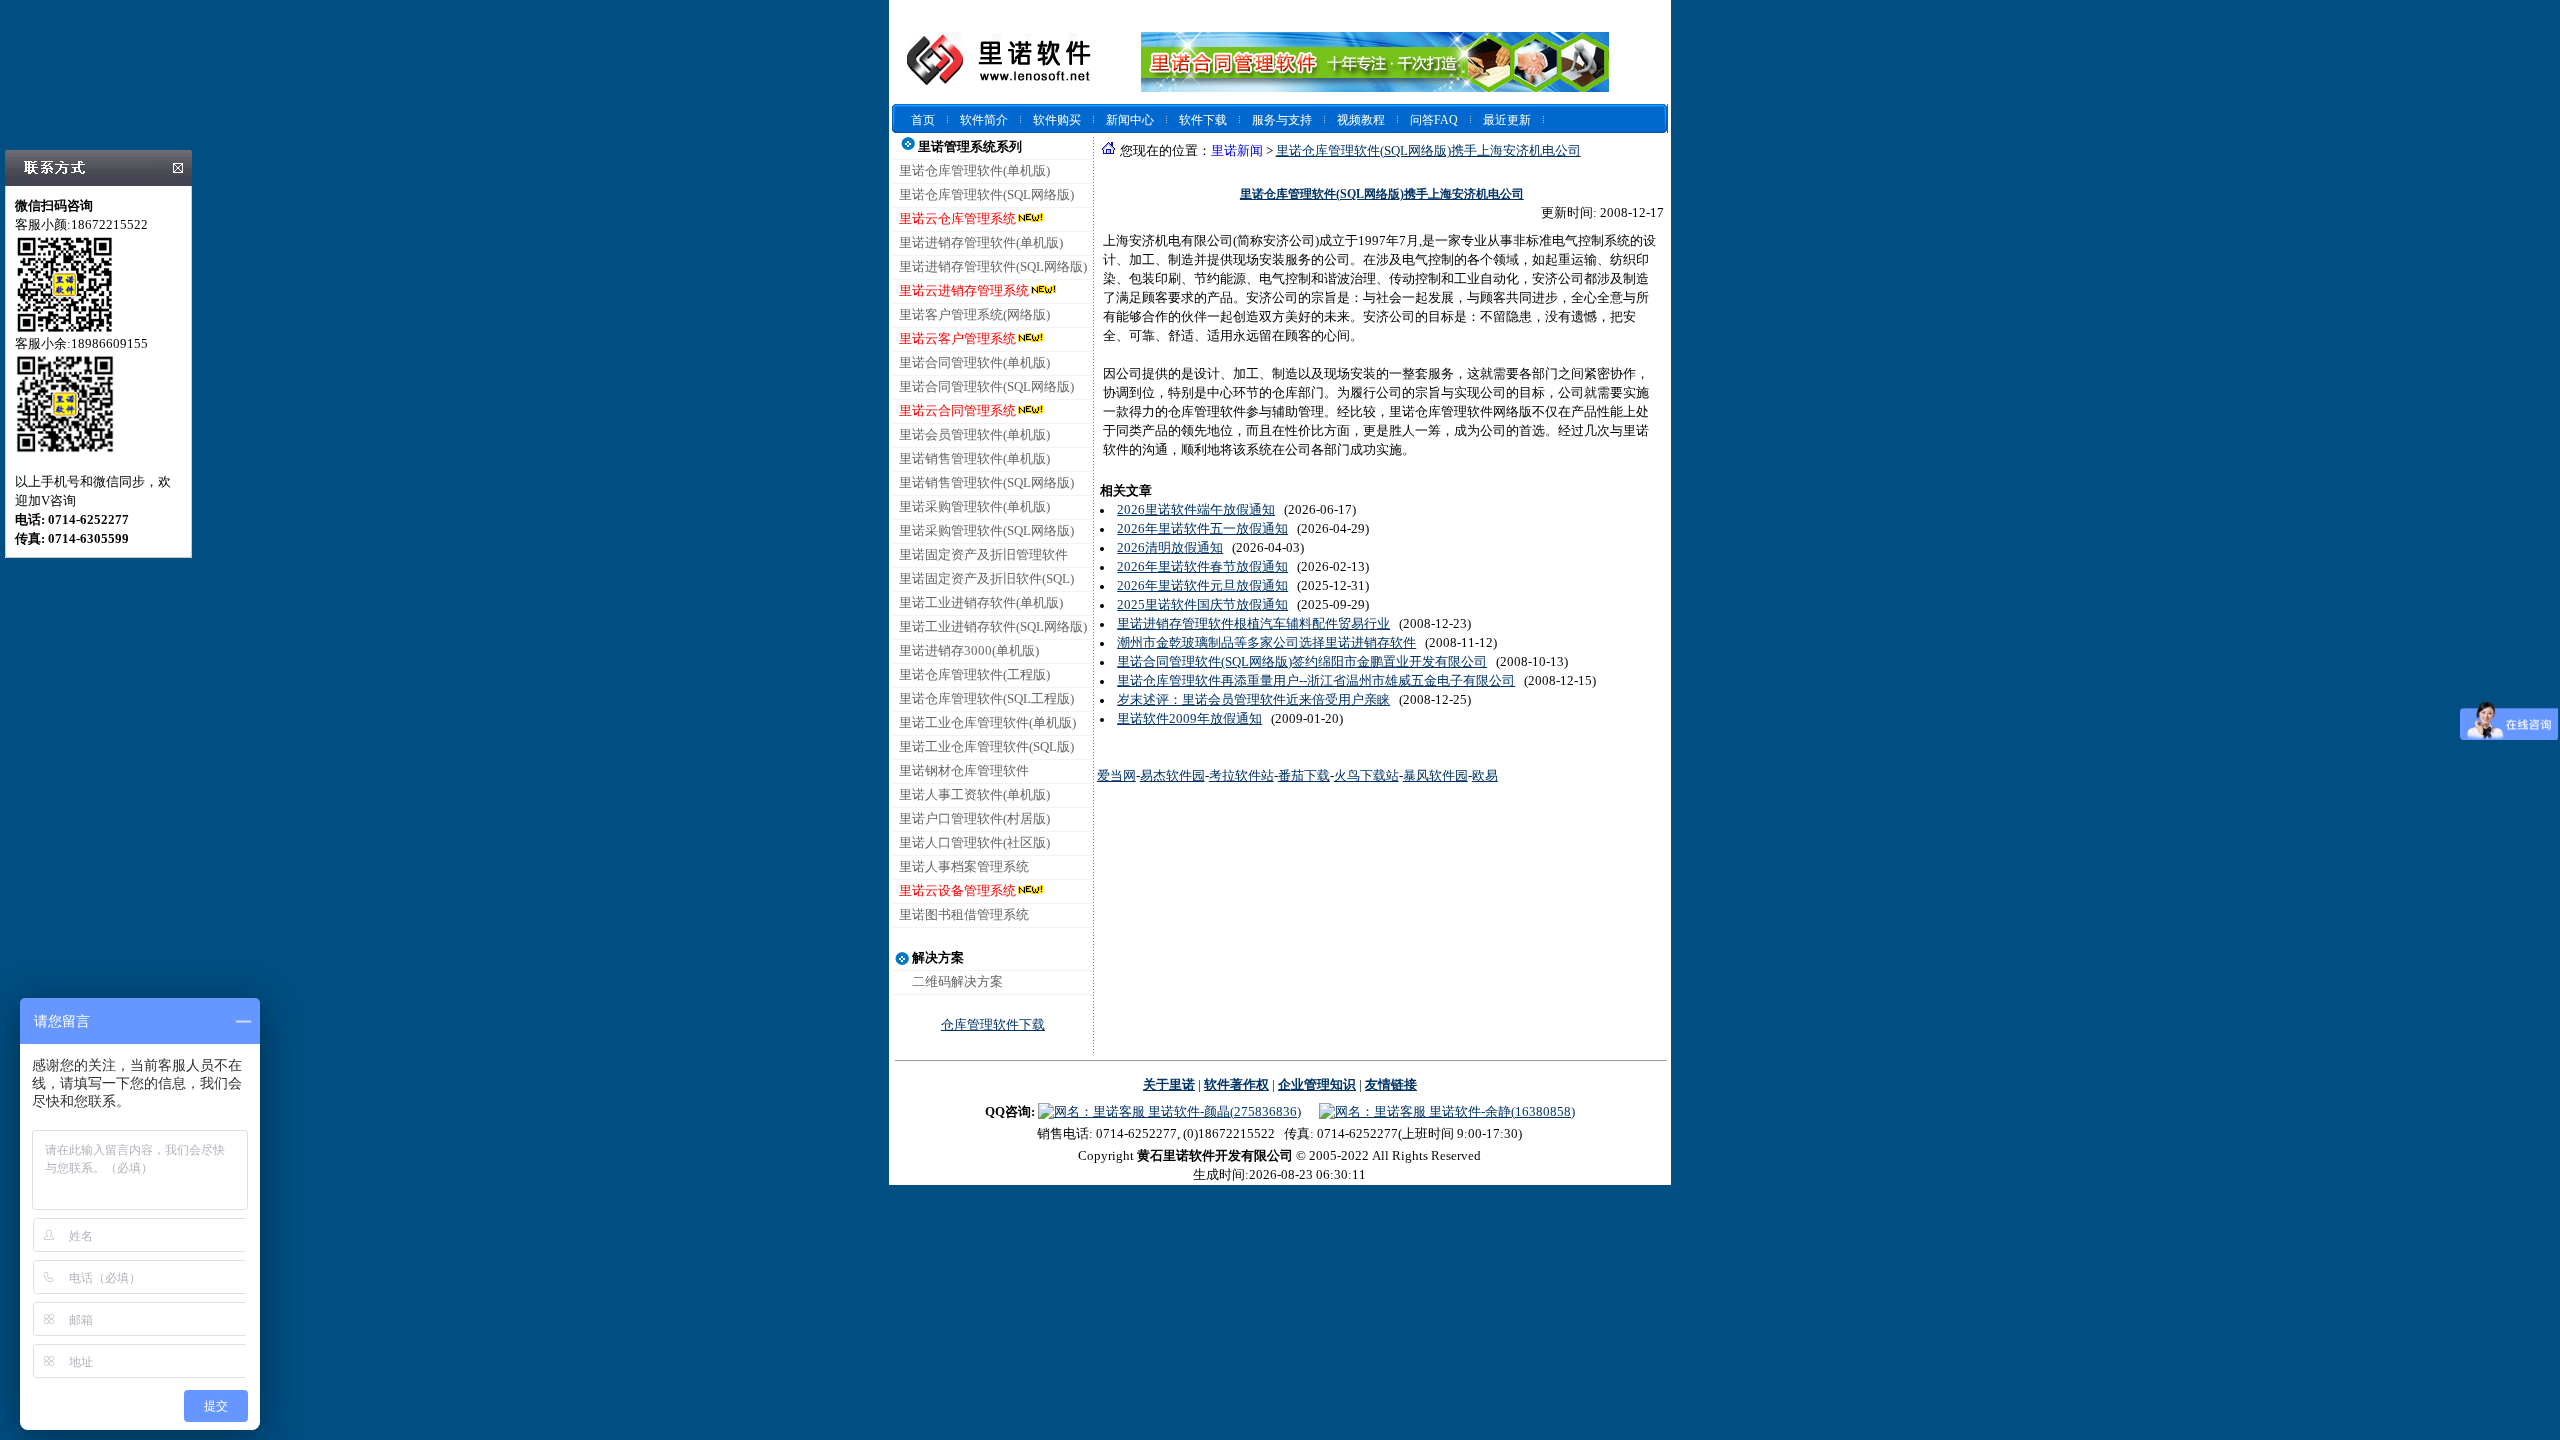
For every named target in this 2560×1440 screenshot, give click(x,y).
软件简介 (984, 120)
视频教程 (1361, 120)
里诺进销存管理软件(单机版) (981, 243)
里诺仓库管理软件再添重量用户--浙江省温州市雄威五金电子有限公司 (1316, 681)
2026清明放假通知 (1170, 548)
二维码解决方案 (957, 982)
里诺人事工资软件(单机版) (974, 795)
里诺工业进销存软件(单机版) (981, 603)
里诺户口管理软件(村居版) (974, 819)
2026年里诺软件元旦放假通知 (1202, 586)
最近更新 (1507, 120)
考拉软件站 (1241, 776)
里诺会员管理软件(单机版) (974, 435)
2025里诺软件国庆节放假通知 (1202, 605)
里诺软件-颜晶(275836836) (1223, 1112)
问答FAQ (1434, 120)
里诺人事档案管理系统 (964, 867)
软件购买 (1057, 120)
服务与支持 (1282, 120)
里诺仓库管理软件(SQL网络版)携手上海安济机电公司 (1428, 151)
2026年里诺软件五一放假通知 (1202, 529)
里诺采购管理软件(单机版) (974, 507)
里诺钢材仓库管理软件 (964, 771)
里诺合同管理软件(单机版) (974, 363)
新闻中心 (1130, 120)
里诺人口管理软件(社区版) (974, 843)
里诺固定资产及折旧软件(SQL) (986, 579)
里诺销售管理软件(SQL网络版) (986, 483)
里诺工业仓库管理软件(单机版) (987, 723)
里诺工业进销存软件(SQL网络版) (993, 627)
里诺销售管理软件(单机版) (974, 459)
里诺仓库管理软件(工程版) (974, 675)
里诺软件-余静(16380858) (1500, 1112)
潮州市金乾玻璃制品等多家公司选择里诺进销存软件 (1266, 643)
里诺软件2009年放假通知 (1189, 719)
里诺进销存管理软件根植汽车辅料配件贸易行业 (1253, 624)
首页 (923, 120)
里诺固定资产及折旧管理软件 (983, 555)
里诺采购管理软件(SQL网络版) (986, 531)
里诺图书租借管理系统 (964, 915)
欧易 (1485, 776)
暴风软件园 (1435, 776)
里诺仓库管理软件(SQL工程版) (986, 699)
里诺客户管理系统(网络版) (974, 315)
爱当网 (1116, 776)
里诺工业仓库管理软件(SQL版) (986, 747)
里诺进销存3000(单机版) (969, 651)
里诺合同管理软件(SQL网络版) (986, 387)
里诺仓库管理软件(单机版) (974, 171)
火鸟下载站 (1366, 776)
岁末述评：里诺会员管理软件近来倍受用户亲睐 (1253, 700)
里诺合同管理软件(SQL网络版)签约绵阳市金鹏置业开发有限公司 (1302, 662)
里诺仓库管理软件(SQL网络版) (986, 195)
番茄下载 (1304, 776)
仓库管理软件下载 (993, 1025)
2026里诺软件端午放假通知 (1196, 510)
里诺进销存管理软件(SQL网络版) (993, 267)
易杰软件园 (1172, 776)
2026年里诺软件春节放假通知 (1202, 567)
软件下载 (1203, 120)
